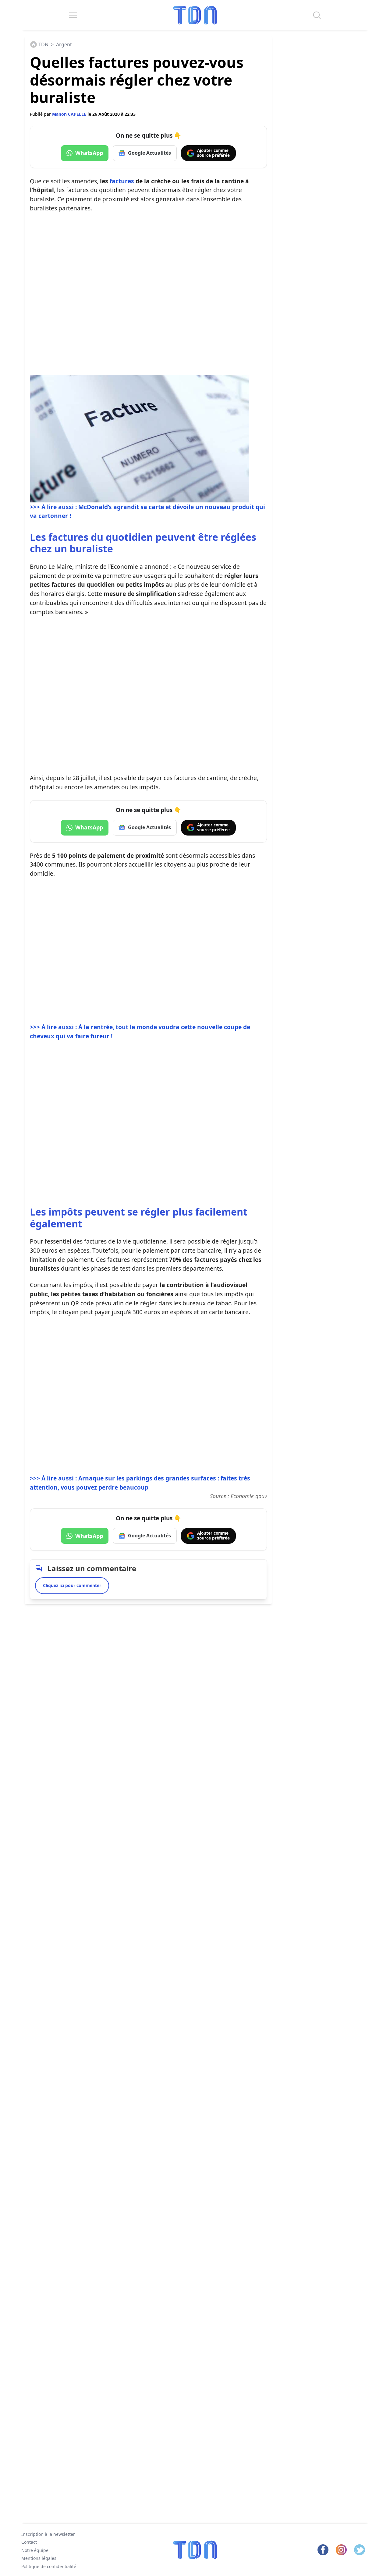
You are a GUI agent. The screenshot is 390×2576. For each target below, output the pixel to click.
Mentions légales (39, 2558)
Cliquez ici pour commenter (72, 1585)
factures (122, 181)
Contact (29, 2542)
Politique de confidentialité (49, 2566)
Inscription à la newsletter (48, 2534)
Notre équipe (35, 2550)
